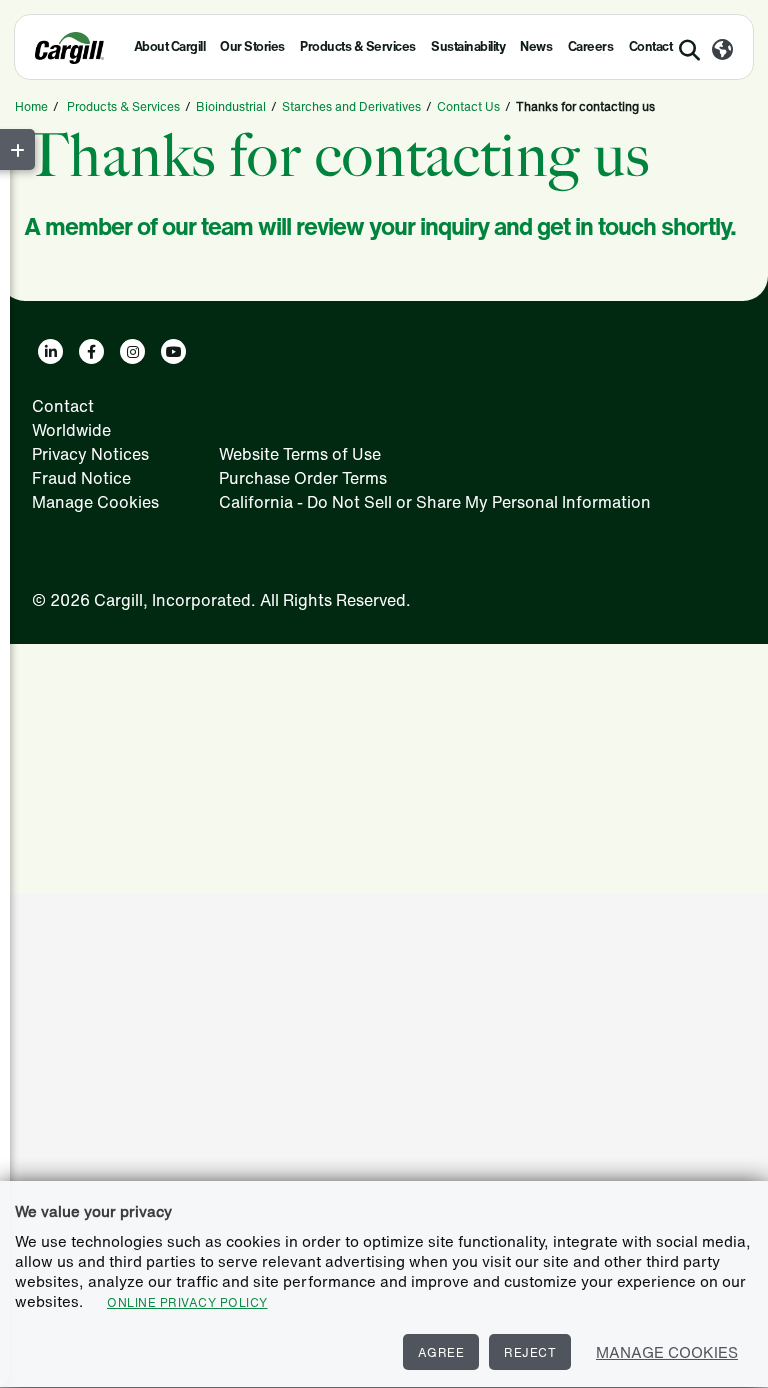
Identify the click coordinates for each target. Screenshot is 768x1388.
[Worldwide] (722, 51)
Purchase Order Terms (303, 478)
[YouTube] (173, 351)
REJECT (530, 1352)
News (536, 46)
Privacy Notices (90, 454)
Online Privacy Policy (187, 1302)
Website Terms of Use (300, 454)
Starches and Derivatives (351, 106)
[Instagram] (132, 351)
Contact (63, 406)
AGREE (441, 1352)
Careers (591, 46)
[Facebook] (91, 351)
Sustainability (468, 46)
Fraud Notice (81, 478)
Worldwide (71, 430)
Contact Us (468, 106)
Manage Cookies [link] (95, 502)
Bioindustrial (231, 106)
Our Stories (252, 46)
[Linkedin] (50, 351)
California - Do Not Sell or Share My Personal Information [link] (435, 502)
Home (31, 106)
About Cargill (170, 46)
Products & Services (358, 46)
